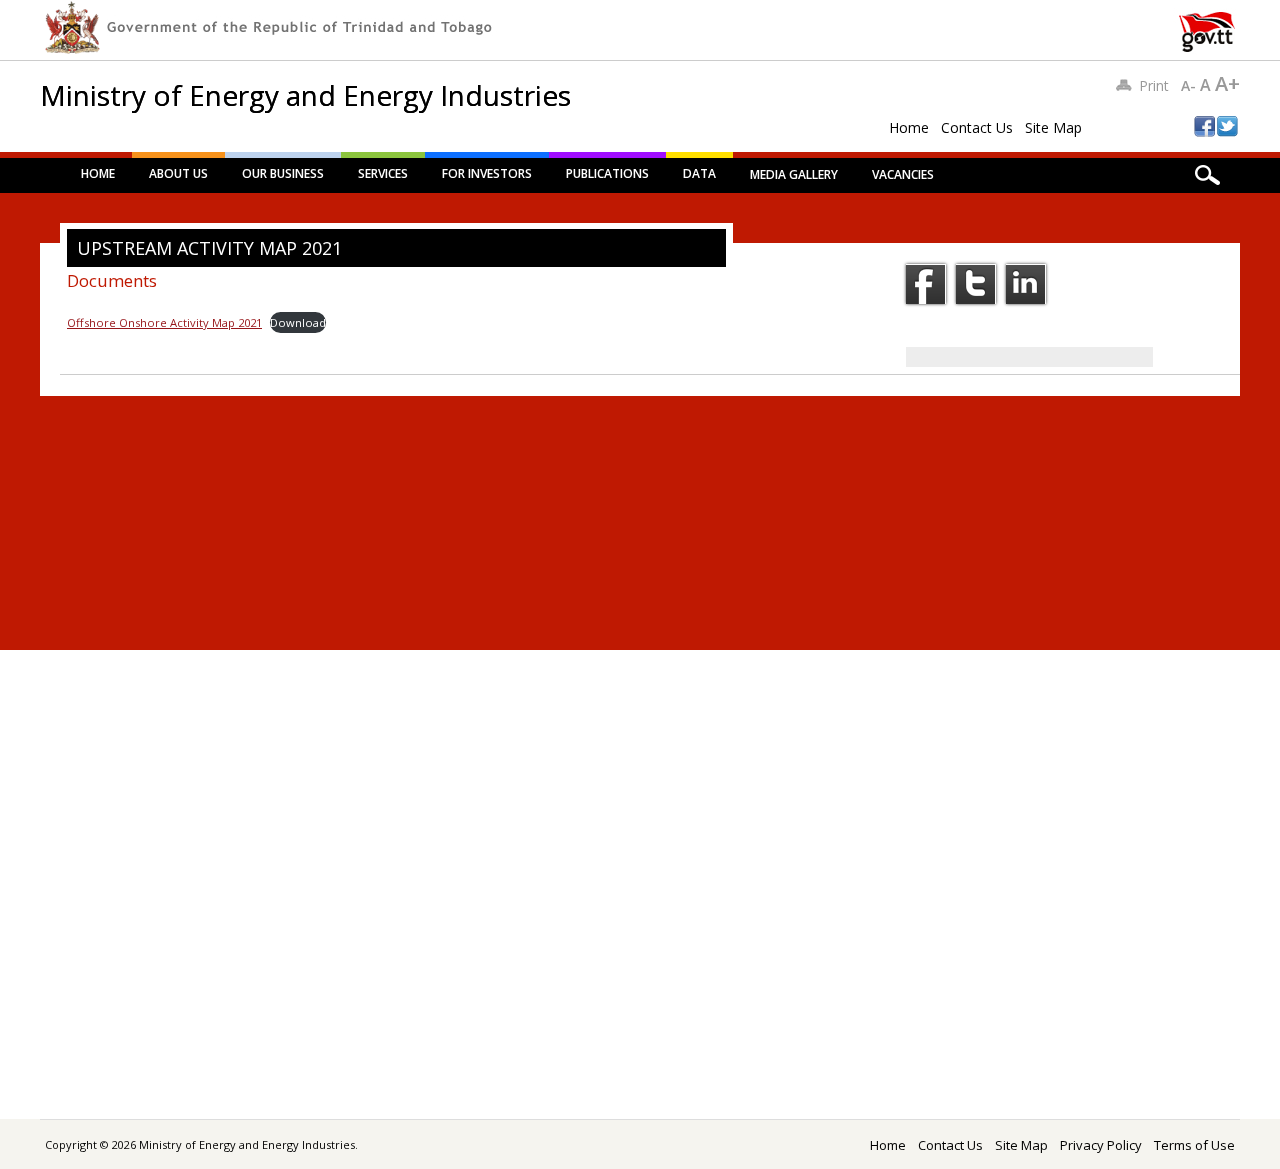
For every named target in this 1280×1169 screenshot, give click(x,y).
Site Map (1053, 127)
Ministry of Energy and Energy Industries (305, 95)
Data (699, 173)
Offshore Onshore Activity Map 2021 (164, 322)
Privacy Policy (1101, 1145)
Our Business (283, 173)
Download (298, 322)
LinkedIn (1026, 284)
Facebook (926, 284)
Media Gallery (794, 174)
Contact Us (977, 127)
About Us (178, 173)
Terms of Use (1194, 1145)
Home (909, 127)
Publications (607, 173)
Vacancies (903, 174)
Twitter (976, 284)
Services (383, 173)
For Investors (487, 173)
